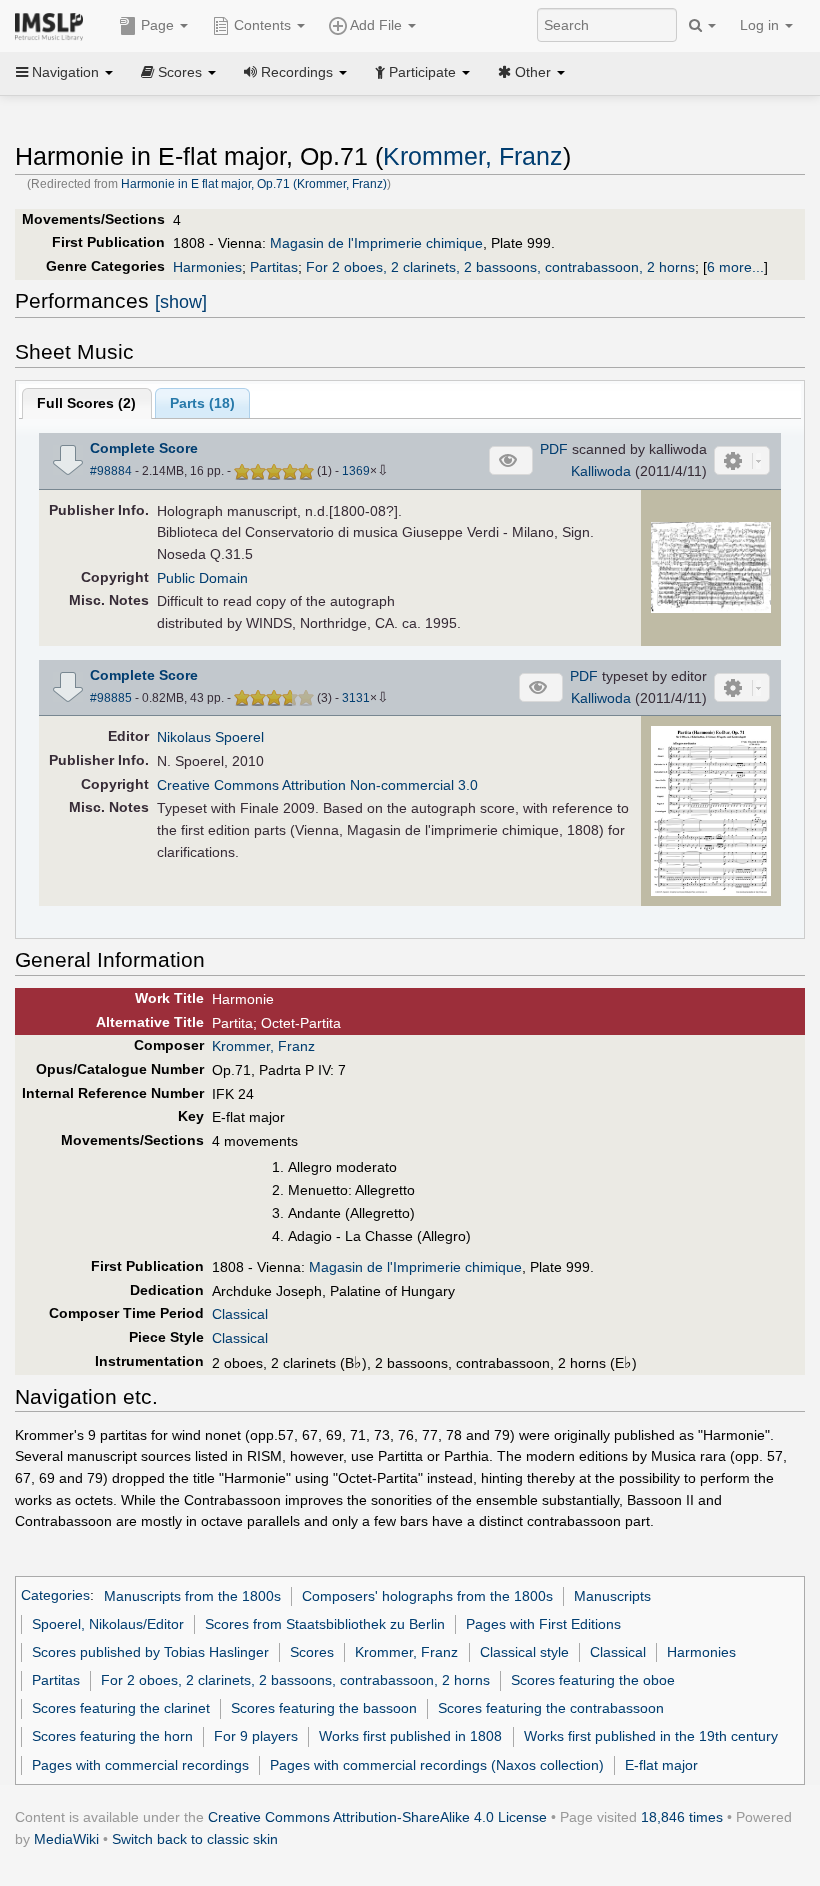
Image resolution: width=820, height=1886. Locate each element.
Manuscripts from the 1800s (192, 1596)
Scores (312, 1652)
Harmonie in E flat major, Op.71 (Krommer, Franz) (254, 184)
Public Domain (202, 578)
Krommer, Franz (473, 156)
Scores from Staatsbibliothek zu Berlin (325, 1624)
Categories (55, 1596)
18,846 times (682, 1817)
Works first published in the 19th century (651, 1736)
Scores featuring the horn (112, 1736)
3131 (356, 698)
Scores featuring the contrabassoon (551, 1708)
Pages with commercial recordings (140, 1765)
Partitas (274, 267)
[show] (181, 302)
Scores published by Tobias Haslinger (150, 1652)
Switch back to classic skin (195, 1839)
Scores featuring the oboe (593, 1680)
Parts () (202, 403)
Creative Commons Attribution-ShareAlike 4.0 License (377, 1817)
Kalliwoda (601, 471)
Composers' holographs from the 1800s (427, 1596)
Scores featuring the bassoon (324, 1708)
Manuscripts (612, 1596)
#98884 (111, 471)
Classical (240, 1314)
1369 (356, 471)
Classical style (524, 1652)
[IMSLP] (53, 25)
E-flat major (661, 1765)
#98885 (111, 698)
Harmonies (207, 267)
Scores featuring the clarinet (121, 1708)
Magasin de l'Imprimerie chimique (376, 243)
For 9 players (256, 1736)
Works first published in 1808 (410, 1736)
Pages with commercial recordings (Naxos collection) (437, 1765)
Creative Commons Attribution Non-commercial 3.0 (317, 785)
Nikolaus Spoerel (210, 737)
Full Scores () (86, 403)
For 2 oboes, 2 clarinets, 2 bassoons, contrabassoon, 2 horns (500, 267)
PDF (554, 449)
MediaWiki (66, 1839)
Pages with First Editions (543, 1624)
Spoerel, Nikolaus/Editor (108, 1624)
